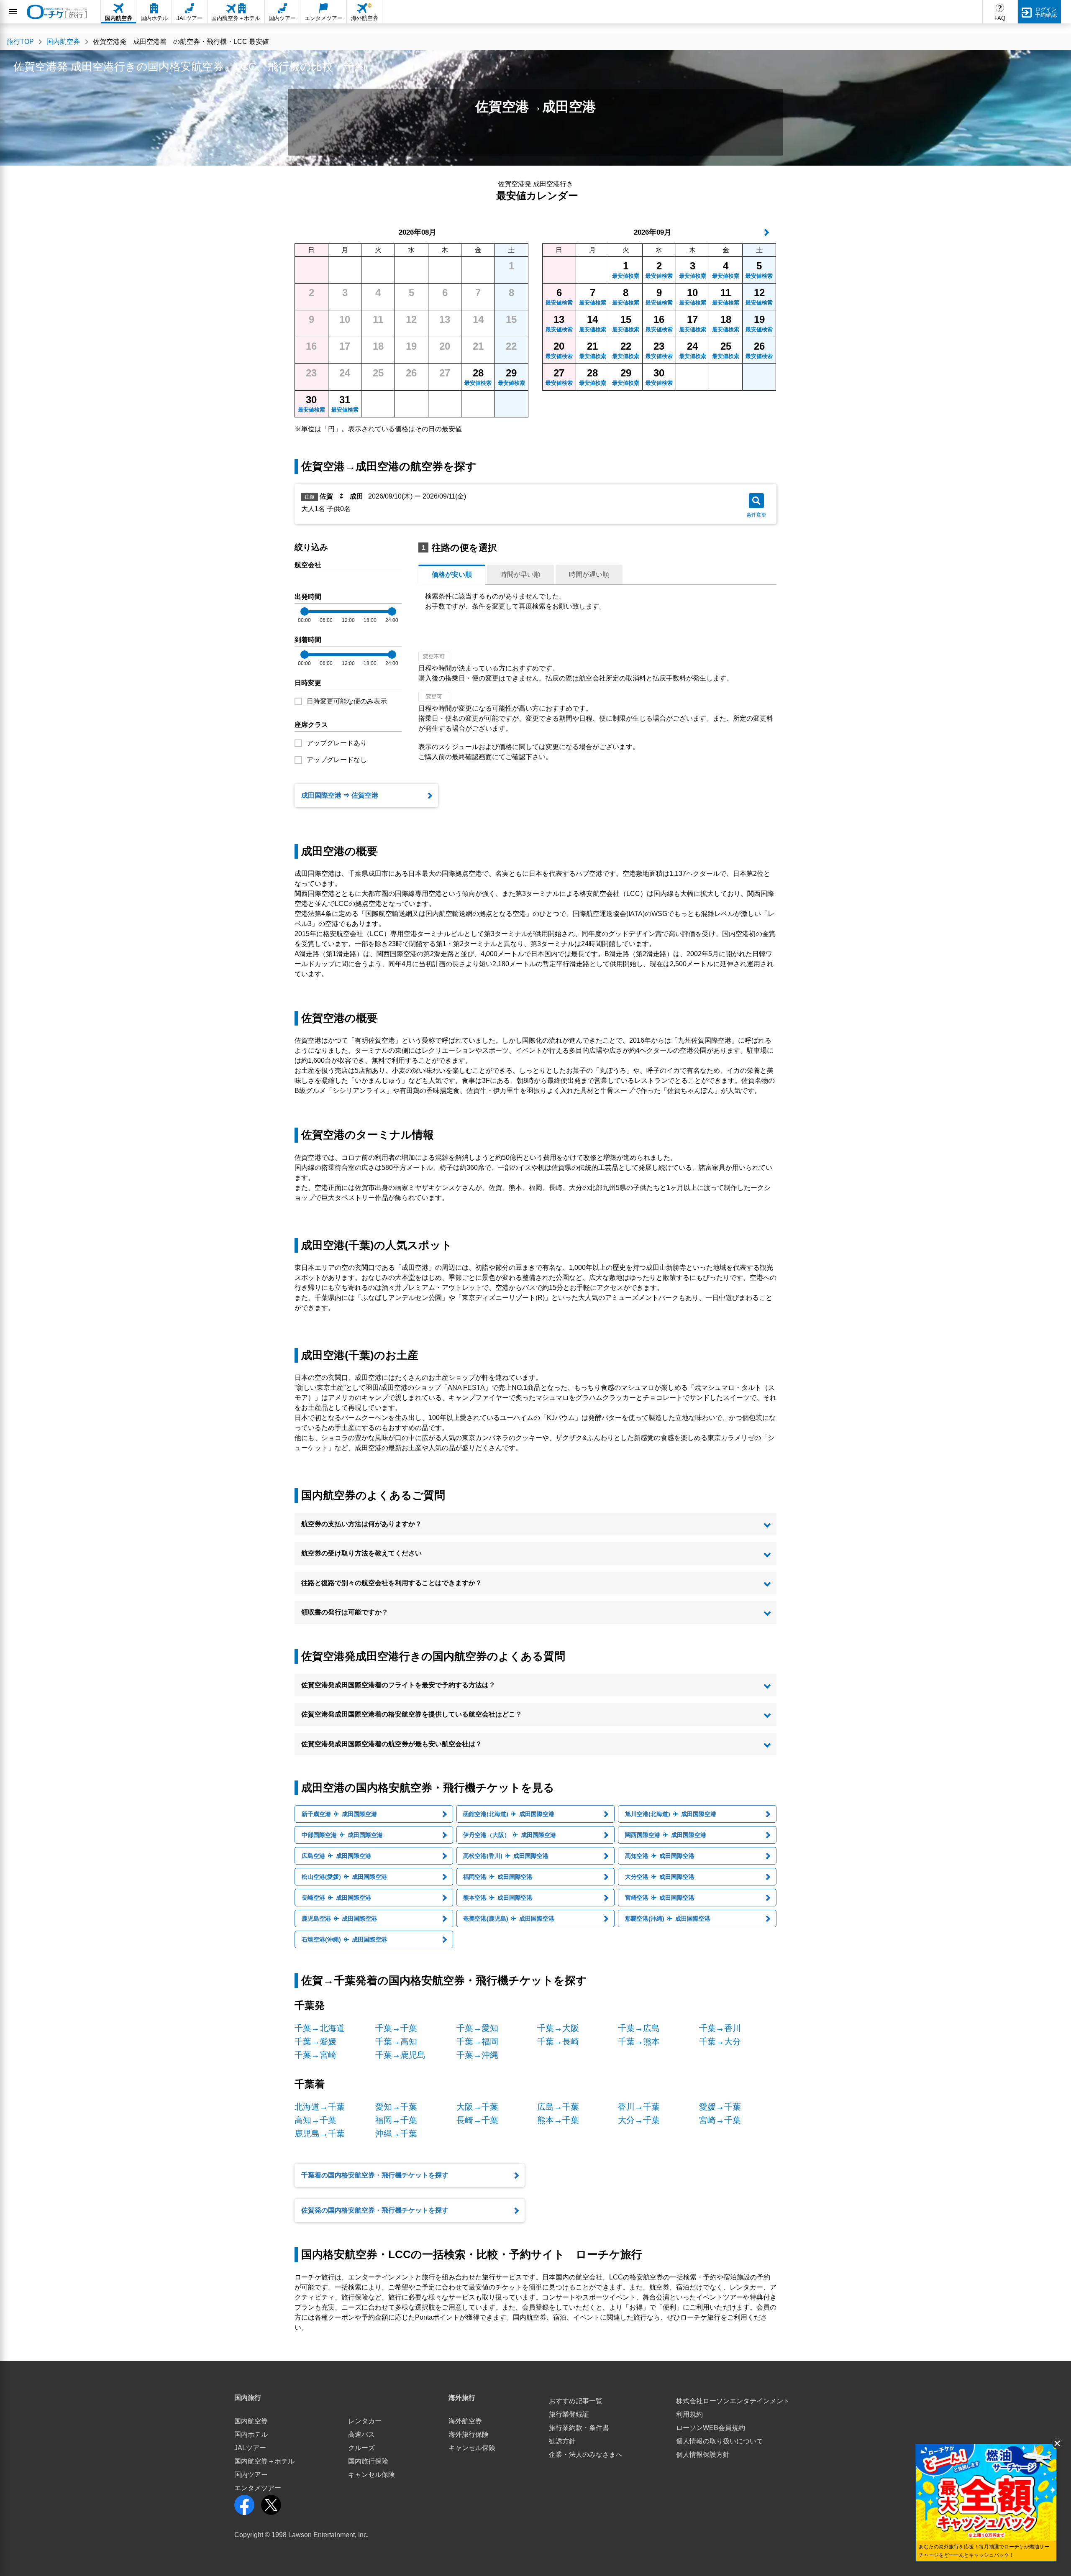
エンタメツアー (258, 2488)
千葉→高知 (396, 2041)
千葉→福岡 (477, 2041)
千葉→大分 (720, 2041)
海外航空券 (465, 2421)
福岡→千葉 (396, 2120)
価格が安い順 (452, 574)
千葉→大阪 (558, 2028)
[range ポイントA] (305, 611)
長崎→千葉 (477, 2120)
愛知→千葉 (396, 2107)
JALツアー (250, 2448)
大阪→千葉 (477, 2107)
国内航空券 (251, 2421)
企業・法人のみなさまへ (586, 2454)
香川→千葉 (639, 2107)
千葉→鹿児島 (400, 2055)
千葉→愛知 (477, 2028)
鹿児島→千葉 (320, 2133)
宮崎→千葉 (720, 2120)
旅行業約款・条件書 (579, 2428)
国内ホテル (251, 2434)
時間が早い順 (520, 574)
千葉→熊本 (639, 2041)
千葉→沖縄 (477, 2055)
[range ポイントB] (392, 611)
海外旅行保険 (469, 2434)
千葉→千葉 (396, 2028)
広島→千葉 (558, 2107)
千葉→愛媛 (315, 2041)
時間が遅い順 (589, 574)
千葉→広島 (639, 2028)
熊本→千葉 (558, 2120)
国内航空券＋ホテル (264, 2461)
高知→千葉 (315, 2120)
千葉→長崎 (558, 2041)
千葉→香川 (720, 2028)
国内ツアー (251, 2475)
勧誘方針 (562, 2441)
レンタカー (365, 2421)
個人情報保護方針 (703, 2454)
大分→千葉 (639, 2120)
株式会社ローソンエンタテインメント (733, 2401)
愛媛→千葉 (720, 2107)
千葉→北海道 (320, 2028)
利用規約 (689, 2414)
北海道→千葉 (320, 2107)
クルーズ (361, 2448)
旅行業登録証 (569, 2414)
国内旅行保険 (368, 2461)
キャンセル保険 (372, 2475)
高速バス (361, 2434)
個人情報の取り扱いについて (720, 2441)
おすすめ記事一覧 (576, 2401)
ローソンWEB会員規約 (711, 2428)
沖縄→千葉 (396, 2133)
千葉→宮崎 (315, 2055)
